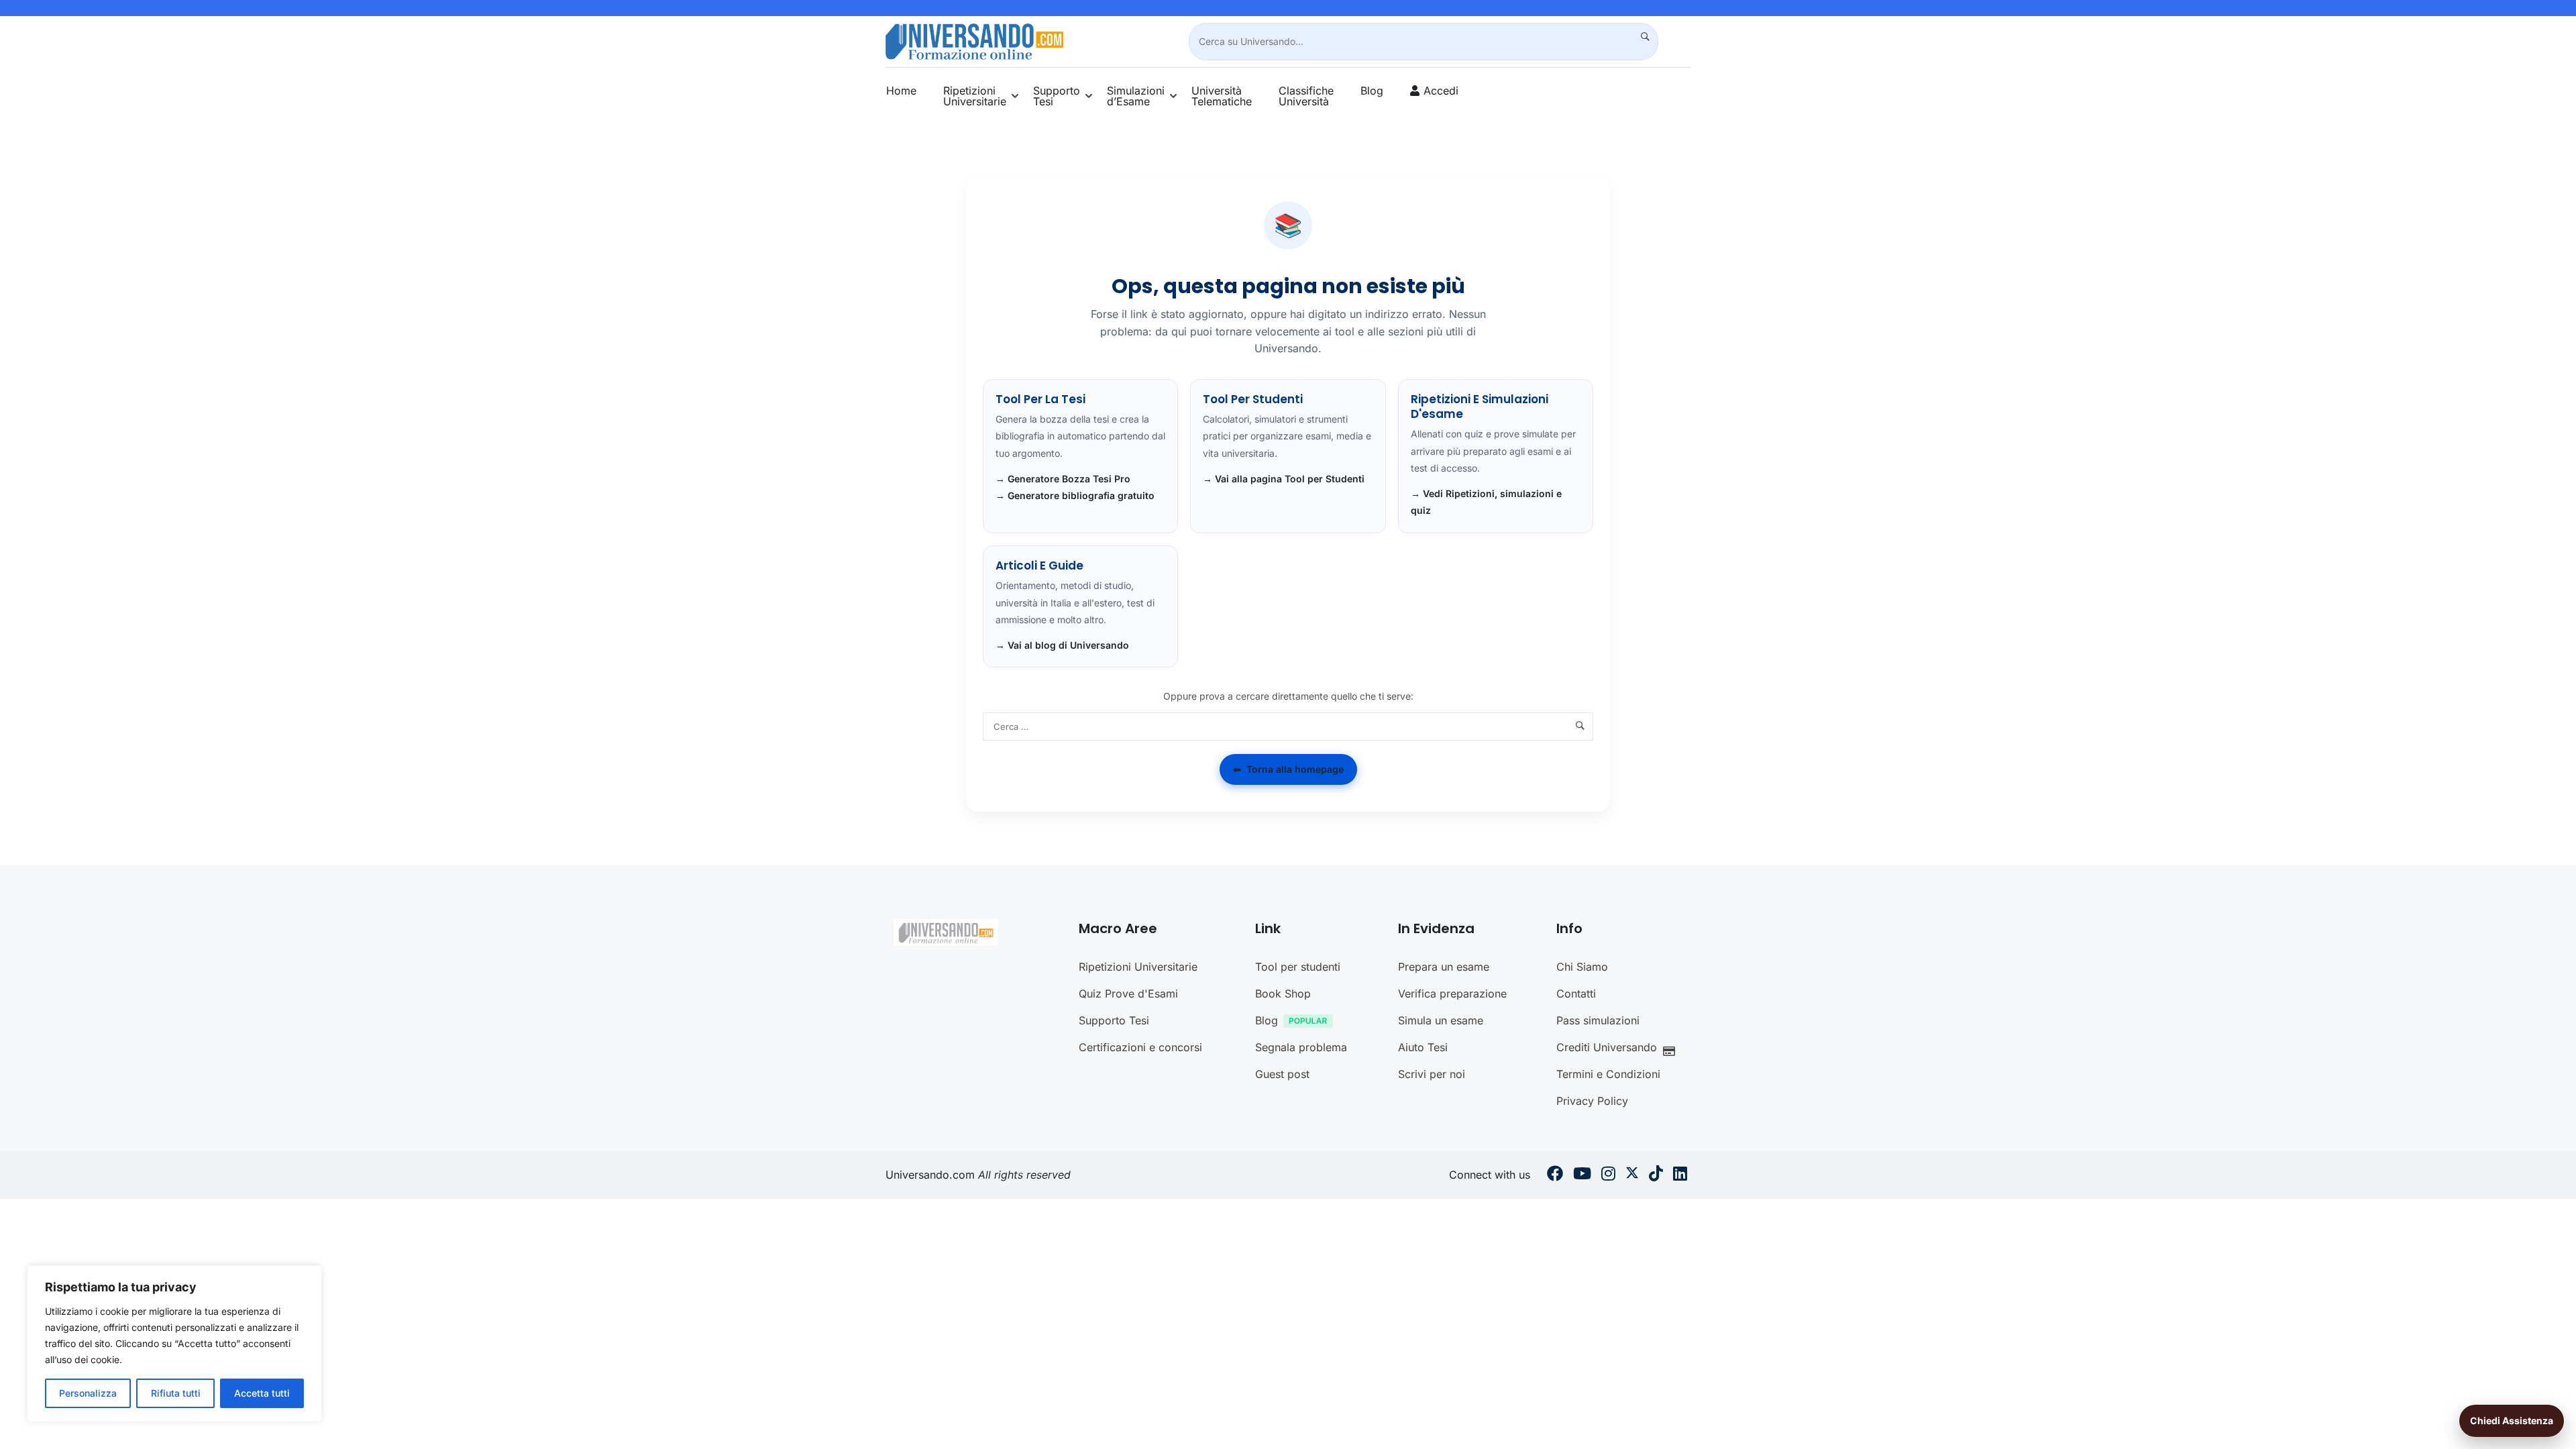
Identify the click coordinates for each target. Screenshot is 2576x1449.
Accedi (1441, 91)
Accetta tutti (262, 1393)
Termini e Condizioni (1608, 1074)
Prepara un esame (1444, 967)
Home (901, 91)
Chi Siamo (1582, 967)
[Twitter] (1632, 1175)
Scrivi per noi (1432, 1074)
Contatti (1576, 994)
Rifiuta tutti (176, 1393)
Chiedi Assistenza (2512, 1420)
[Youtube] (1582, 1175)
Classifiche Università (1306, 96)
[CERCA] (1640, 37)
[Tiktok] (1656, 1175)
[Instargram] (1608, 1175)
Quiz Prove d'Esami (1128, 994)
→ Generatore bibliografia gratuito (1075, 495)
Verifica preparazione (1452, 994)
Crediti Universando (1607, 1047)
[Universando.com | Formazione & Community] (974, 40)
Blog (1372, 91)
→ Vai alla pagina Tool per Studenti (1284, 479)
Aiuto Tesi (1423, 1047)
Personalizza (88, 1393)
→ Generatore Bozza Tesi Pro (1063, 479)
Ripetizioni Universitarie (975, 96)
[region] (174, 1344)
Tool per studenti (1298, 967)
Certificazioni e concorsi (1140, 1047)
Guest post (1282, 1074)
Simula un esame (1441, 1020)
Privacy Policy (1592, 1101)
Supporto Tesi (1057, 96)
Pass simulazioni (1598, 1020)
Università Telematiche (1222, 96)
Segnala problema (1301, 1047)
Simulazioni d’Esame (1136, 96)
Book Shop (1283, 994)
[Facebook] (1555, 1175)
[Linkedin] (1680, 1175)
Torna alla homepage (1288, 769)
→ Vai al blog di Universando (1062, 645)
